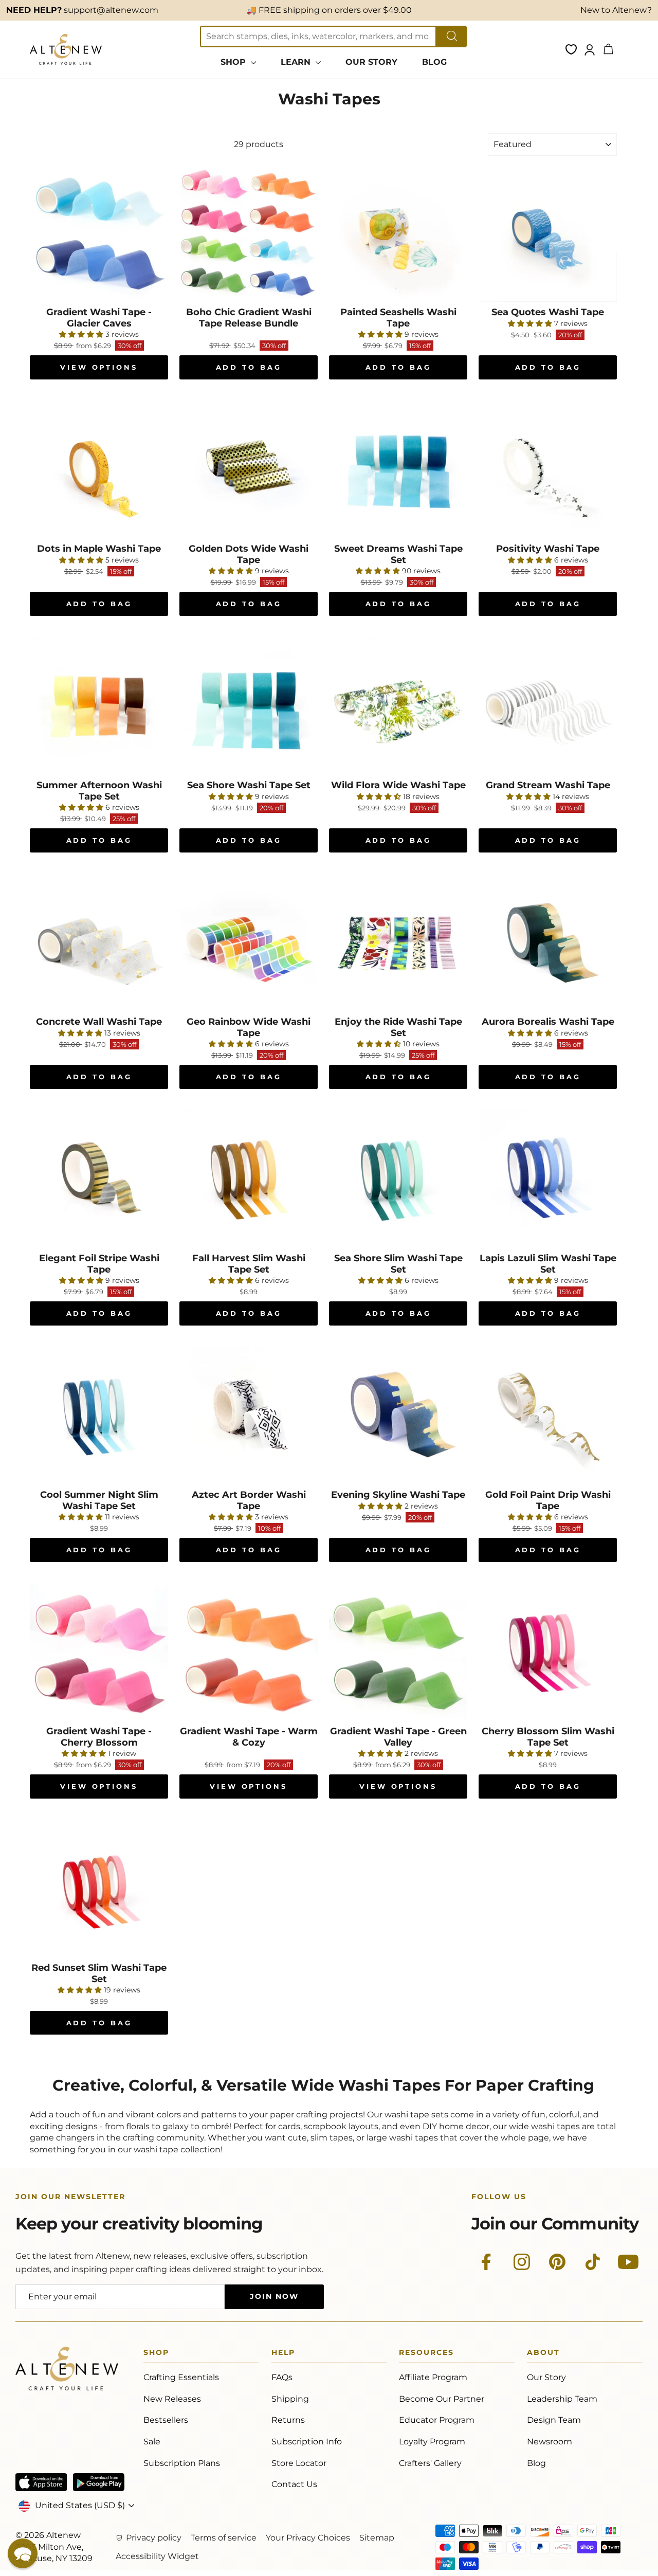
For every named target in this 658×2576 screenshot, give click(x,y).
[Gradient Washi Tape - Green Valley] (398, 1652)
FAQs (282, 2377)
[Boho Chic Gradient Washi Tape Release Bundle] (249, 233)
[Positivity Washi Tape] (548, 469)
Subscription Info (307, 2442)
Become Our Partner (442, 2399)
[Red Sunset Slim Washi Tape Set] (99, 1888)
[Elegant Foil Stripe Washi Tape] (99, 1179)
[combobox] (318, 37)
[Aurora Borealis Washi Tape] (548, 942)
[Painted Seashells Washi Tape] (398, 233)
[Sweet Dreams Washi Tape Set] (398, 469)
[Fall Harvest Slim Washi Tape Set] (249, 1179)
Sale (152, 2442)
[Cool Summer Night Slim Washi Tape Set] (99, 1415)
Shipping (290, 2399)
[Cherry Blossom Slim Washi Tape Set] (548, 1652)
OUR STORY (371, 62)
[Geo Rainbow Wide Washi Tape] (249, 942)
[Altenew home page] (66, 49)
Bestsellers (166, 2420)
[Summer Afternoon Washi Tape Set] (99, 706)
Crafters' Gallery (430, 2463)
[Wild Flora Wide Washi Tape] (398, 706)
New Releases (172, 2399)
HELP (283, 2354)
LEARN (297, 62)
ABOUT (543, 2354)
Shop (156, 2354)
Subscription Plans (182, 2463)
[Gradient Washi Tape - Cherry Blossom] (99, 1652)
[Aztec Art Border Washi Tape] (249, 1415)
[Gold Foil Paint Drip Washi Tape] (548, 1415)
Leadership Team (562, 2399)
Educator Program (437, 2420)
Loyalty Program (432, 2442)
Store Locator (299, 2463)
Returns (288, 2420)
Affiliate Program (433, 2377)
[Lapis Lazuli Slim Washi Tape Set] (548, 1179)
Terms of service (224, 2538)
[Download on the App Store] (41, 2482)
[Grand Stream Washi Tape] (548, 706)
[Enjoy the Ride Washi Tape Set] (398, 942)
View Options (99, 367)
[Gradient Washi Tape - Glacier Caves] (99, 233)
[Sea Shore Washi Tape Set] (249, 706)
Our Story (546, 2377)
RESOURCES (426, 2354)
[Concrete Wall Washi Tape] (99, 942)
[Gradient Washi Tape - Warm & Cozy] (249, 1652)
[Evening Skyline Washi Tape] (398, 1415)
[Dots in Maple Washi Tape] (99, 469)
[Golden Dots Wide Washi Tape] (249, 469)
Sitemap (377, 2538)
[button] (23, 2553)
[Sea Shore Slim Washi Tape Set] (398, 1179)
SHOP (234, 62)
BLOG (434, 62)
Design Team (554, 2420)
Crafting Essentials (181, 2377)
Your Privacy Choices (308, 2538)
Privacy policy (154, 2538)
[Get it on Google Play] (99, 2482)
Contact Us (294, 2484)
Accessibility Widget (157, 2556)
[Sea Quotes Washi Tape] (548, 233)
